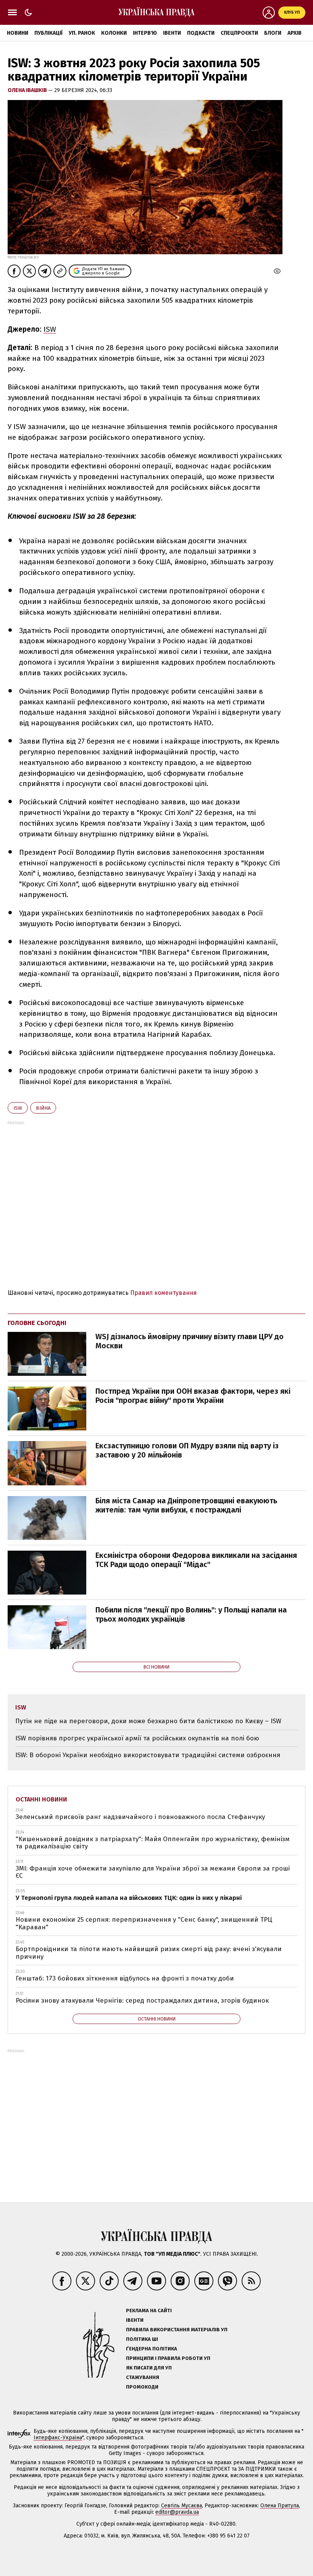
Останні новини (41, 1799)
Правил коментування (164, 1293)
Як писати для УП (149, 2368)
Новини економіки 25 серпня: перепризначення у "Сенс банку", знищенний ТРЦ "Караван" (144, 1923)
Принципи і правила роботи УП (168, 2358)
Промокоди (142, 2387)
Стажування (143, 2377)
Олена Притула (280, 2506)
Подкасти (201, 33)
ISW (50, 329)
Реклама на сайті (149, 2310)
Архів (294, 33)
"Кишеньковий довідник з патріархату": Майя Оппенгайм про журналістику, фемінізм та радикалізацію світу (153, 1843)
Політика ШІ (142, 2339)
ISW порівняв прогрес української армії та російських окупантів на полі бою (137, 1738)
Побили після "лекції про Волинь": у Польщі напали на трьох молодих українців (191, 1614)
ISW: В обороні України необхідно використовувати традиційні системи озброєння (148, 1755)
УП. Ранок (82, 33)
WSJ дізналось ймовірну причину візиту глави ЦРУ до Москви (190, 1341)
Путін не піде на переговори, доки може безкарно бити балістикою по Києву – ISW (148, 1721)
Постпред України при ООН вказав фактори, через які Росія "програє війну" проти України (193, 1396)
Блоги (273, 33)
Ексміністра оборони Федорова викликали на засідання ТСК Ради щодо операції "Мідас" (196, 1560)
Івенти (172, 33)
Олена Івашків (28, 90)
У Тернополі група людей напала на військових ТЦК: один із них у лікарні (129, 1898)
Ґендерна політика (152, 2349)
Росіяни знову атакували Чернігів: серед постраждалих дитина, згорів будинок (142, 2001)
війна (43, 1108)
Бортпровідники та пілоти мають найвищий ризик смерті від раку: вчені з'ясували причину (149, 1953)
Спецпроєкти (239, 33)
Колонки (114, 33)
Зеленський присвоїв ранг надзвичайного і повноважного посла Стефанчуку (140, 1817)
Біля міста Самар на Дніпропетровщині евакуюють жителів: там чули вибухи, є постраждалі (186, 1505)
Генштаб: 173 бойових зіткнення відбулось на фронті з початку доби (125, 1978)
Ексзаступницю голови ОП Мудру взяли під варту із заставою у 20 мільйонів (187, 1450)
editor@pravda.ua (177, 2512)
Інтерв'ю (145, 33)
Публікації (48, 33)
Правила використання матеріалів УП (177, 2330)
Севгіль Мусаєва (182, 2506)
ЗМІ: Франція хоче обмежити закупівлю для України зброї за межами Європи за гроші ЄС (153, 1872)
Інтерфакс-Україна (58, 2438)
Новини (18, 33)
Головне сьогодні (37, 1323)
